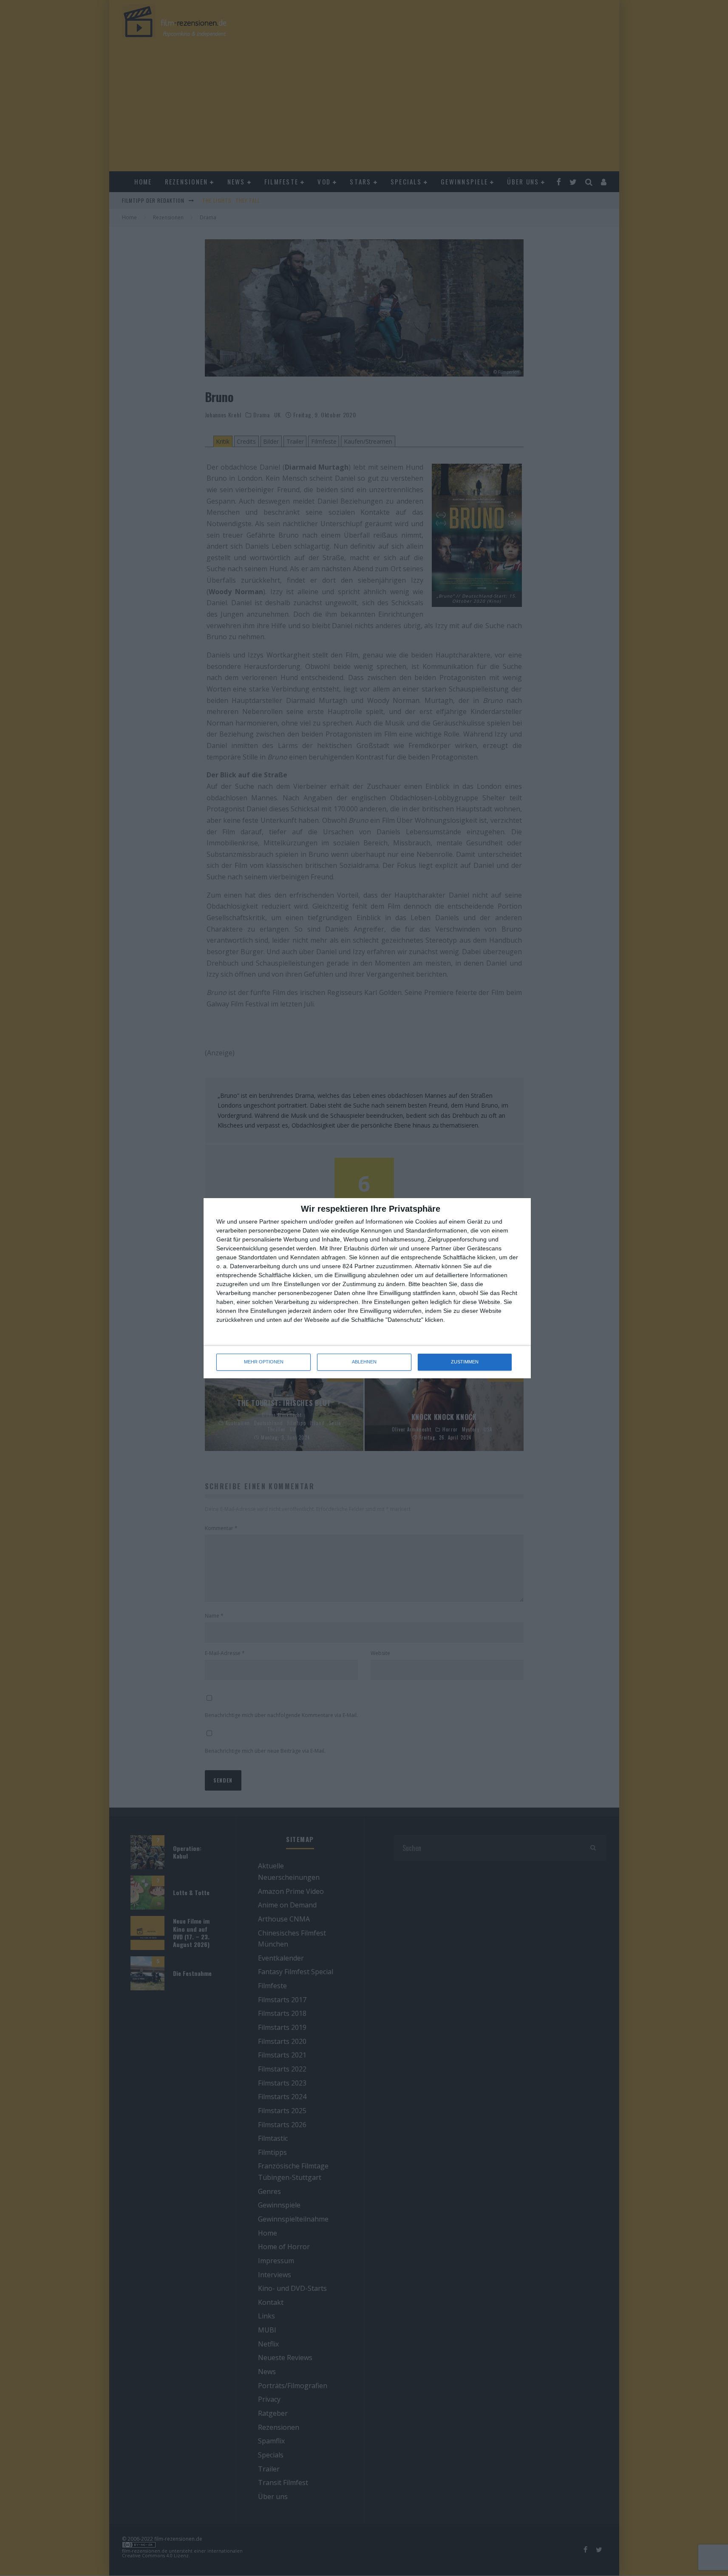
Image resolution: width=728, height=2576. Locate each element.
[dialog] (367, 1288)
